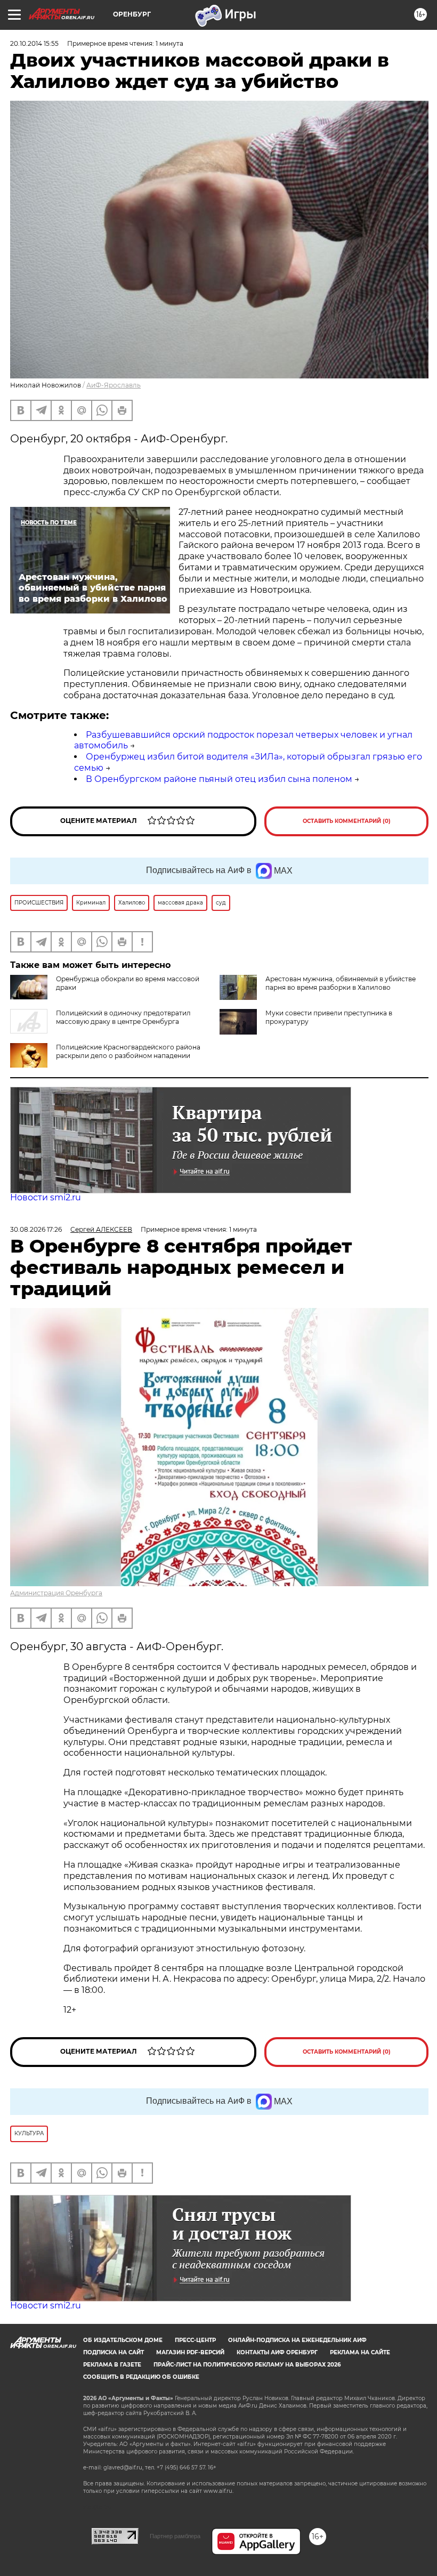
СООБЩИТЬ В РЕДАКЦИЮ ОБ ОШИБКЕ (141, 2377)
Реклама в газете (112, 2365)
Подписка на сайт (114, 2352)
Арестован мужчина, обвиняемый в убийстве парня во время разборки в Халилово (341, 983)
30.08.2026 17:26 (36, 1229)
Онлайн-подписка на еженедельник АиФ (297, 2340)
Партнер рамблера (175, 2536)
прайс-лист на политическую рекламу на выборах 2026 (247, 2365)
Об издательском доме (123, 2340)
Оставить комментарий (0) (347, 821)
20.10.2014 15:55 (34, 43)
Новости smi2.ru (46, 1197)
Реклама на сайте (360, 2352)
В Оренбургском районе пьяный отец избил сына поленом (219, 779)
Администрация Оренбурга (56, 1593)
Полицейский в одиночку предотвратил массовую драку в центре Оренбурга (123, 1017)
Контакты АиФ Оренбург (277, 2352)
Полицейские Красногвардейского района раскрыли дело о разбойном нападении (128, 1051)
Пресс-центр (195, 2340)
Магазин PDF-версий (190, 2352)
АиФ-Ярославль (114, 385)
